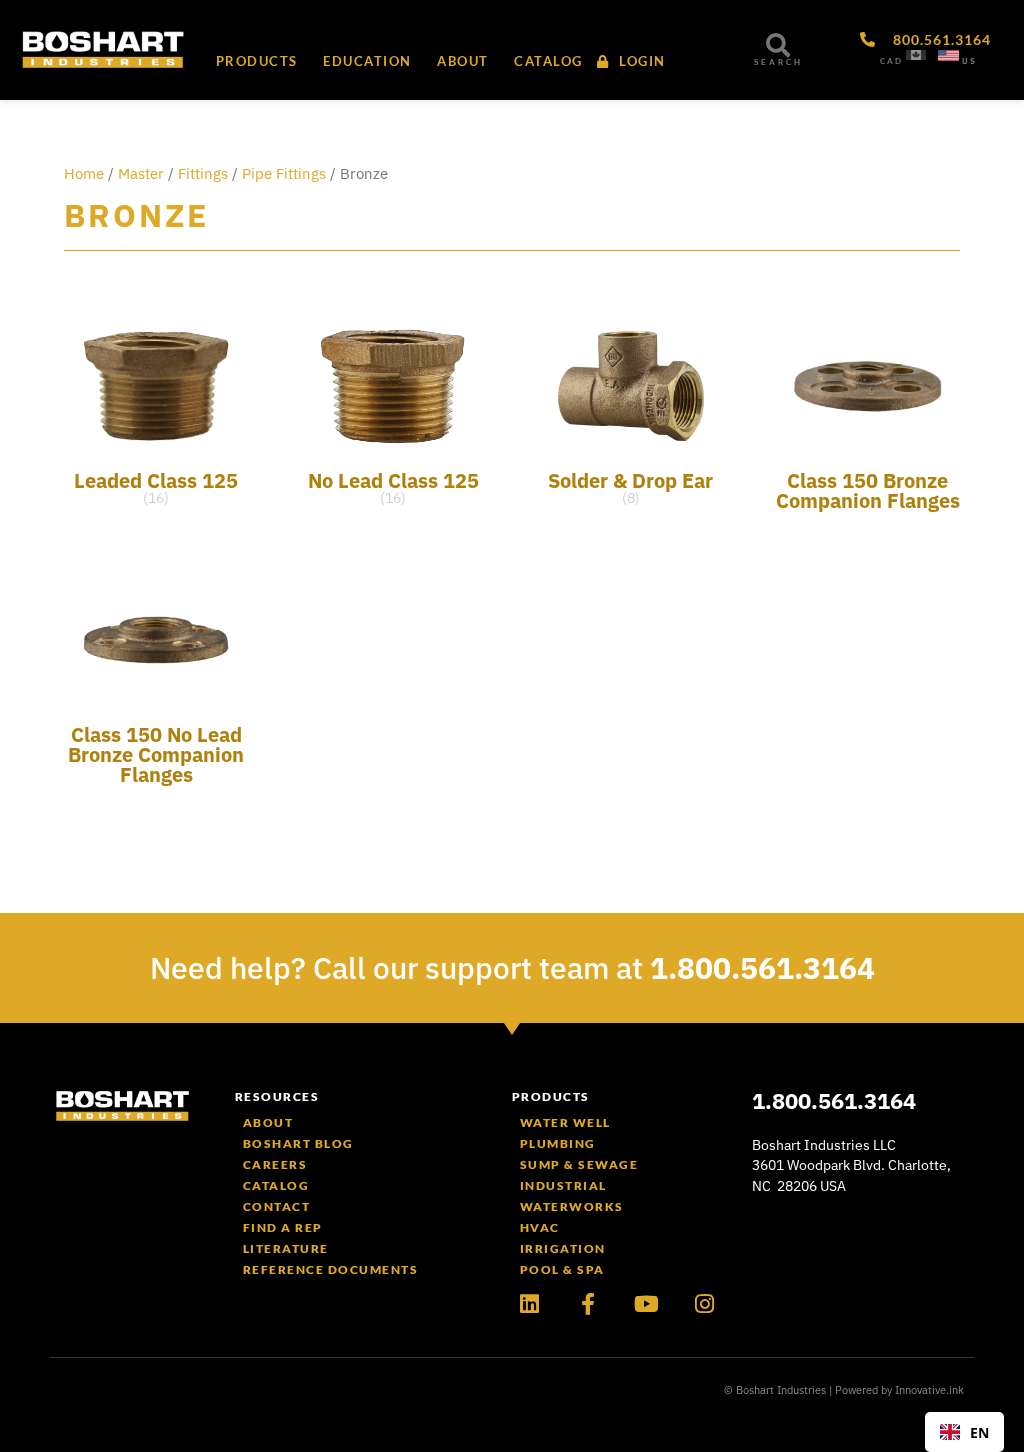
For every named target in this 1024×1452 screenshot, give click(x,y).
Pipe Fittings (284, 173)
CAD (891, 61)
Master (141, 173)
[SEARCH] (778, 45)
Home (84, 173)
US (969, 61)
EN (979, 1432)
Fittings (203, 173)
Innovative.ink (929, 1390)
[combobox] (964, 1432)
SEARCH (778, 62)
